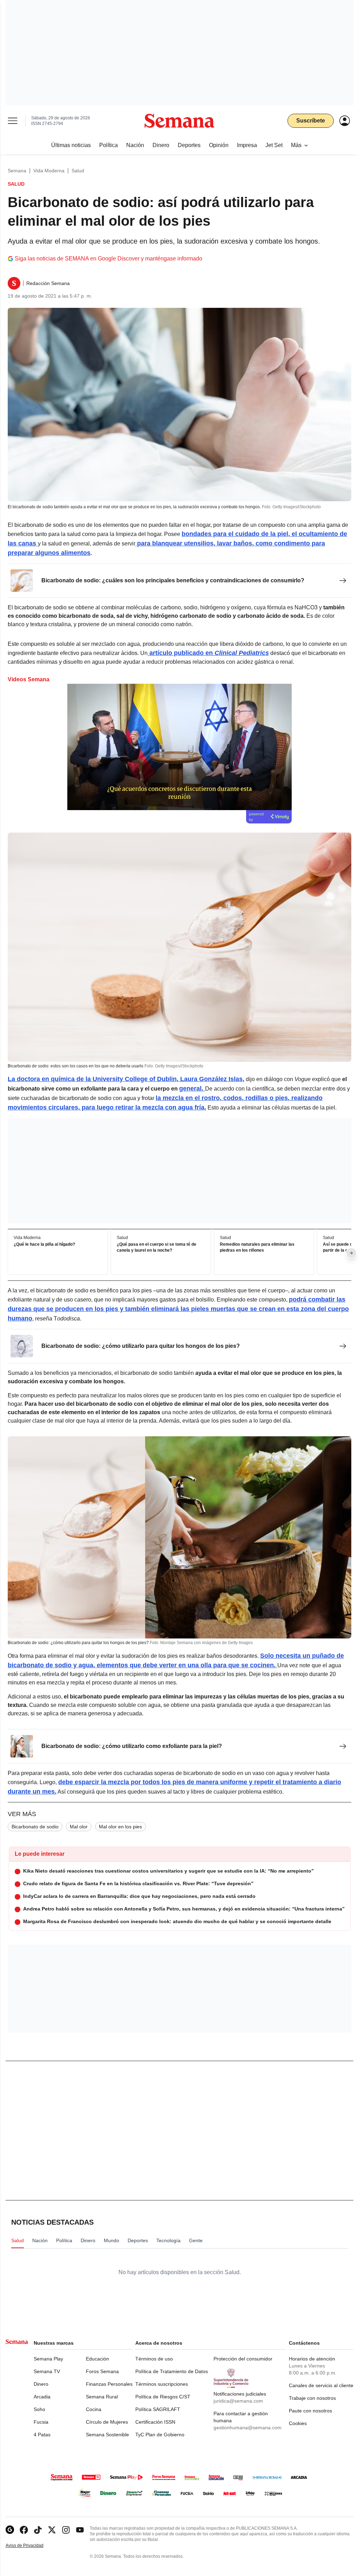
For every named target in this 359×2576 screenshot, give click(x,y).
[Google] (10, 2530)
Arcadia (42, 2397)
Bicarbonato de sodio (35, 1827)
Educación (97, 2359)
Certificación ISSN (155, 2422)
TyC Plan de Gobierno (160, 2435)
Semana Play (48, 2359)
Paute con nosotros (310, 2411)
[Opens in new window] (24, 2530)
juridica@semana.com (238, 2401)
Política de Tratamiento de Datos (172, 2371)
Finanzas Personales (109, 2384)
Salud (78, 171)
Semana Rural (102, 2397)
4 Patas (42, 2435)
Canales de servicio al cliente (321, 2385)
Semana (17, 171)
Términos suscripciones (162, 2384)
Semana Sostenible (107, 2435)
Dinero (41, 2384)
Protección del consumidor (243, 2359)
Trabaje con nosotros (312, 2398)
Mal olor (79, 1827)
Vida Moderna (49, 171)
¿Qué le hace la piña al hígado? (44, 1244)
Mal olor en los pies (120, 1827)
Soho (39, 2409)
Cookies (298, 2423)
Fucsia (41, 2422)
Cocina (94, 2409)
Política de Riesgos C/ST (163, 2397)
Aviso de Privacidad (32, 2546)
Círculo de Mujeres (107, 2422)
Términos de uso (154, 2359)
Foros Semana (102, 2371)
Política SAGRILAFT (158, 2409)
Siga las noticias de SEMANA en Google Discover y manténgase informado (109, 259)
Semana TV (47, 2371)
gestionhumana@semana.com (248, 2428)
